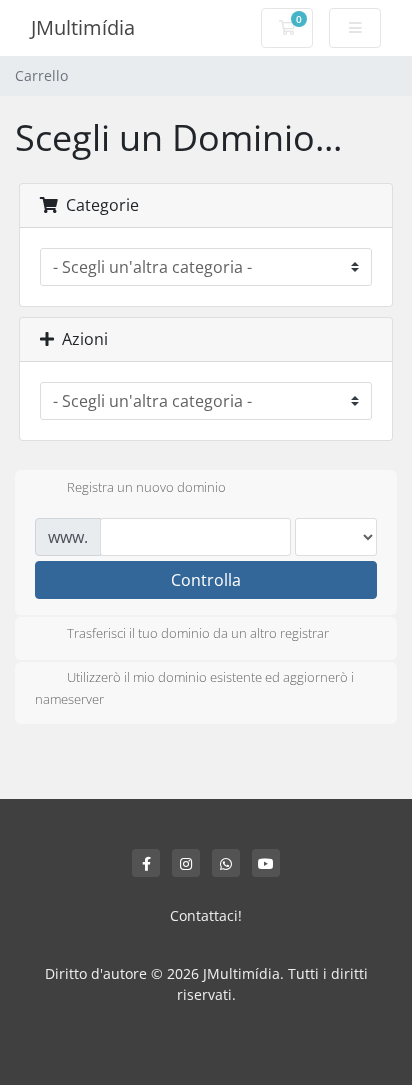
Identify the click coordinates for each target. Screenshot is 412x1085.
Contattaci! (206, 915)
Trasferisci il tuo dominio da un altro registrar (198, 634)
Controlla (206, 580)
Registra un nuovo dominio (146, 487)
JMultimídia (83, 27)
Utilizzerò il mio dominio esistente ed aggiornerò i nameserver (194, 689)
